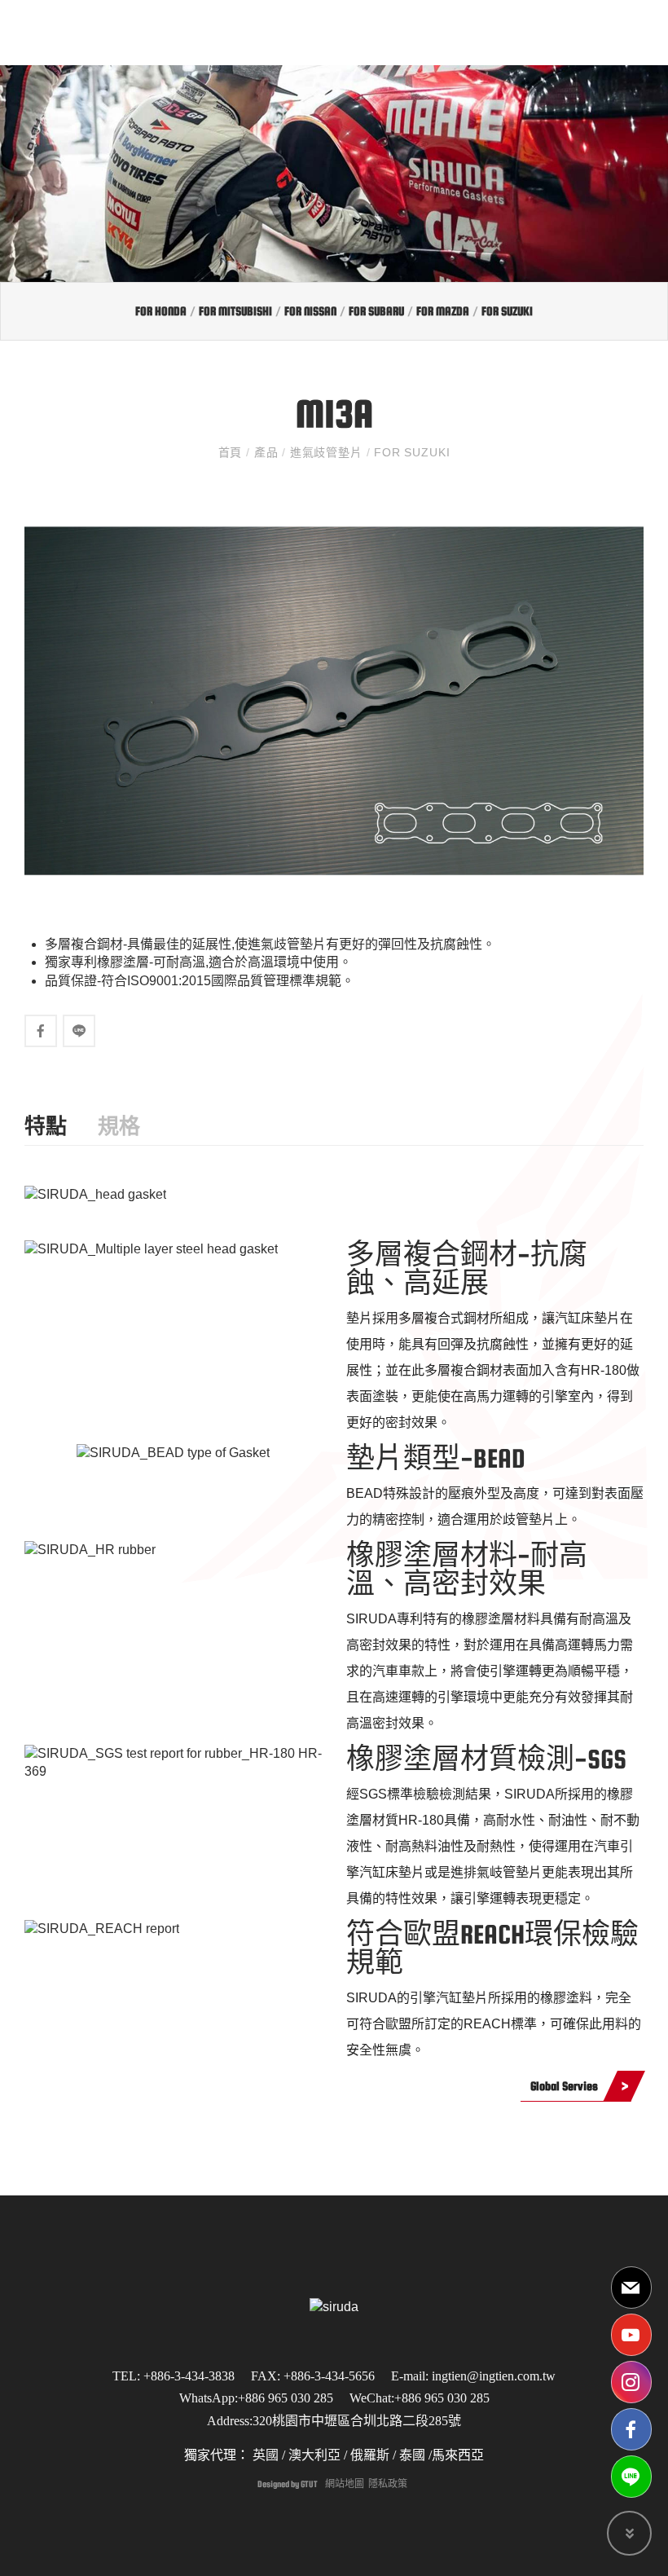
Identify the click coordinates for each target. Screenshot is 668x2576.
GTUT (309, 2484)
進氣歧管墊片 (326, 452)
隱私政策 (388, 2484)
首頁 (232, 452)
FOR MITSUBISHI (235, 311)
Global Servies (564, 2086)
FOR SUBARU (376, 311)
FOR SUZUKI (507, 311)
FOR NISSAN (310, 311)
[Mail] (631, 2288)
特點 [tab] (46, 1127)
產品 (266, 452)
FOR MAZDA (443, 311)
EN (583, 32)
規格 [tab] (119, 1127)
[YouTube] (631, 2335)
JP (551, 32)
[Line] (631, 2477)
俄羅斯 (368, 2455)
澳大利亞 (314, 2455)
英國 (264, 2455)
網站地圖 (345, 2484)
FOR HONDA (161, 311)
